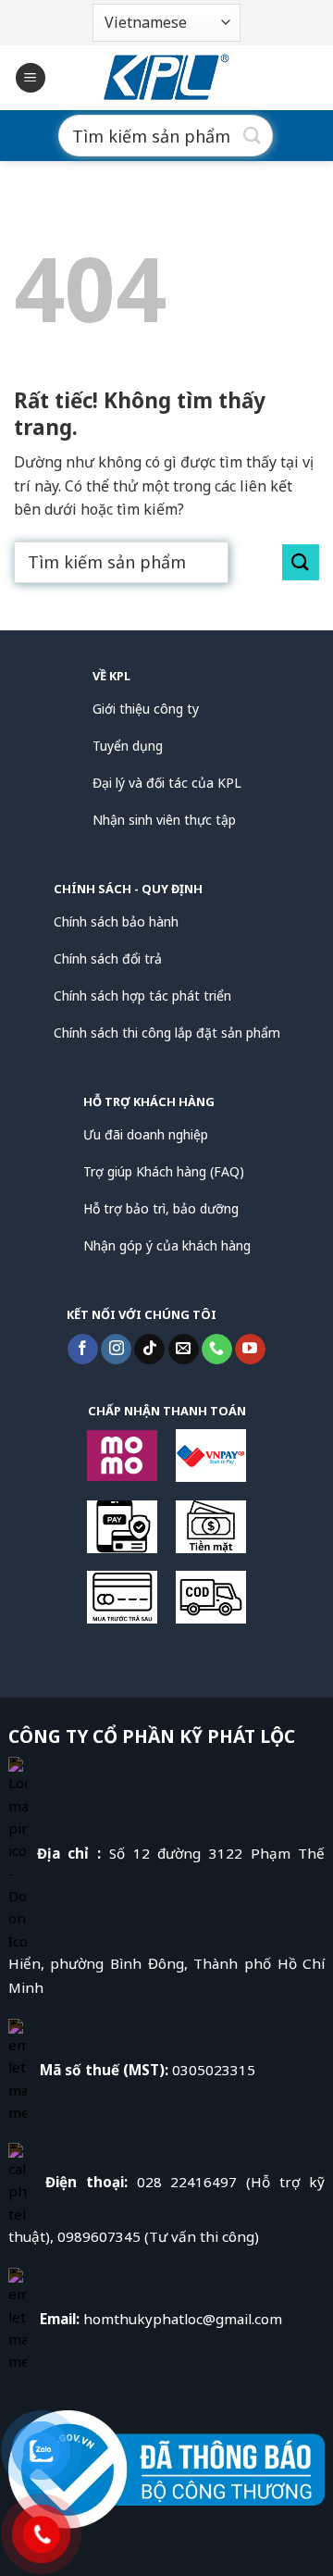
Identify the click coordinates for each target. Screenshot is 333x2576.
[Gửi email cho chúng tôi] (184, 1350)
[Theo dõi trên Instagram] (116, 1350)
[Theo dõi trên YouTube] (250, 1350)
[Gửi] (253, 136)
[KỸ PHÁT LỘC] (166, 78)
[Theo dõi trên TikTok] (149, 1350)
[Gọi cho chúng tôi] (217, 1350)
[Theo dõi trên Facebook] (83, 1350)
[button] (31, 78)
